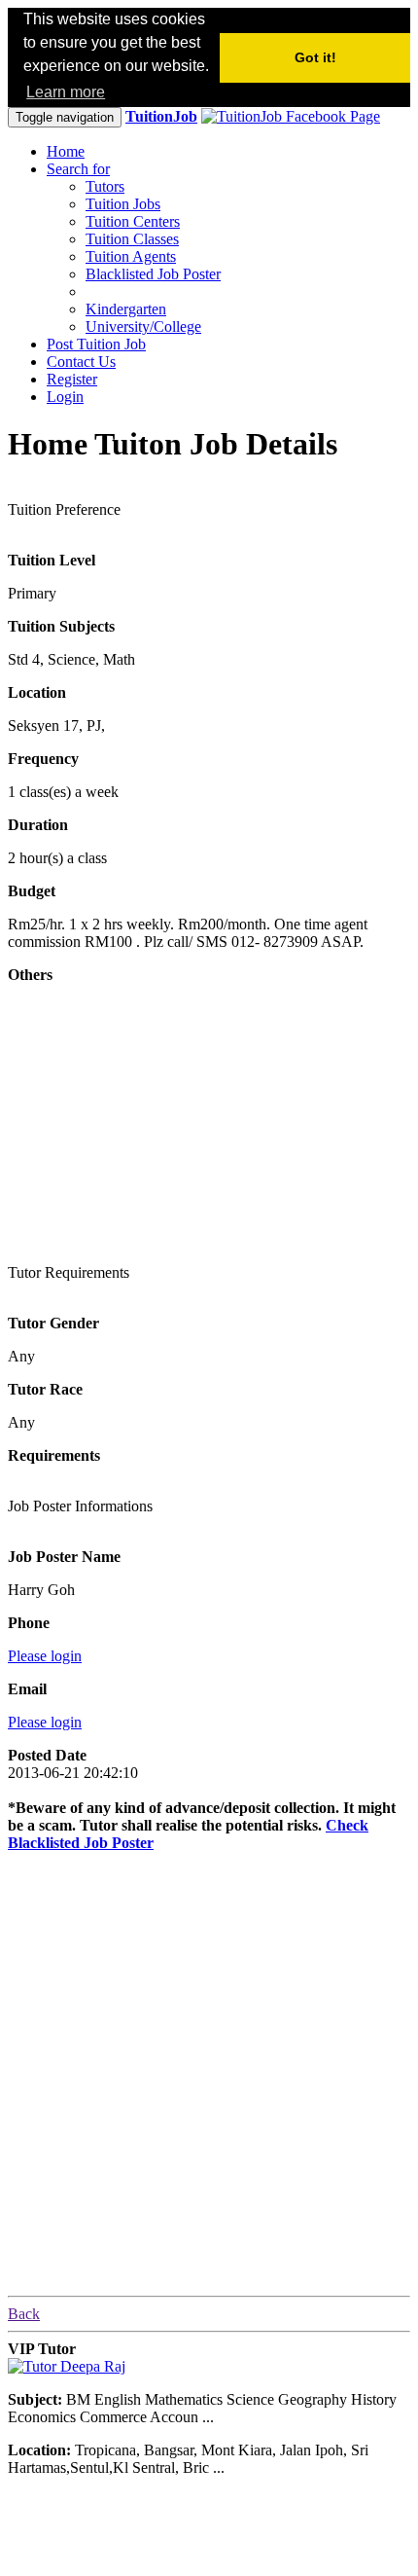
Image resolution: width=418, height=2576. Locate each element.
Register (72, 379)
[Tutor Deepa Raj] (67, 2366)
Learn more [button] (66, 92)
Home (66, 151)
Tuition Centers (133, 221)
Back (24, 2314)
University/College (143, 327)
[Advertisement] (154, 1121)
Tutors (105, 186)
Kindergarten (126, 309)
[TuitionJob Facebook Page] (291, 116)
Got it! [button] (315, 57)
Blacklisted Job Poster (153, 274)
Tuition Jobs (123, 204)
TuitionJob (161, 116)
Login (65, 397)
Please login (45, 1656)
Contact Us (81, 362)
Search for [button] (78, 169)
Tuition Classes (132, 239)
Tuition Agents (131, 256)
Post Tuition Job (96, 344)
